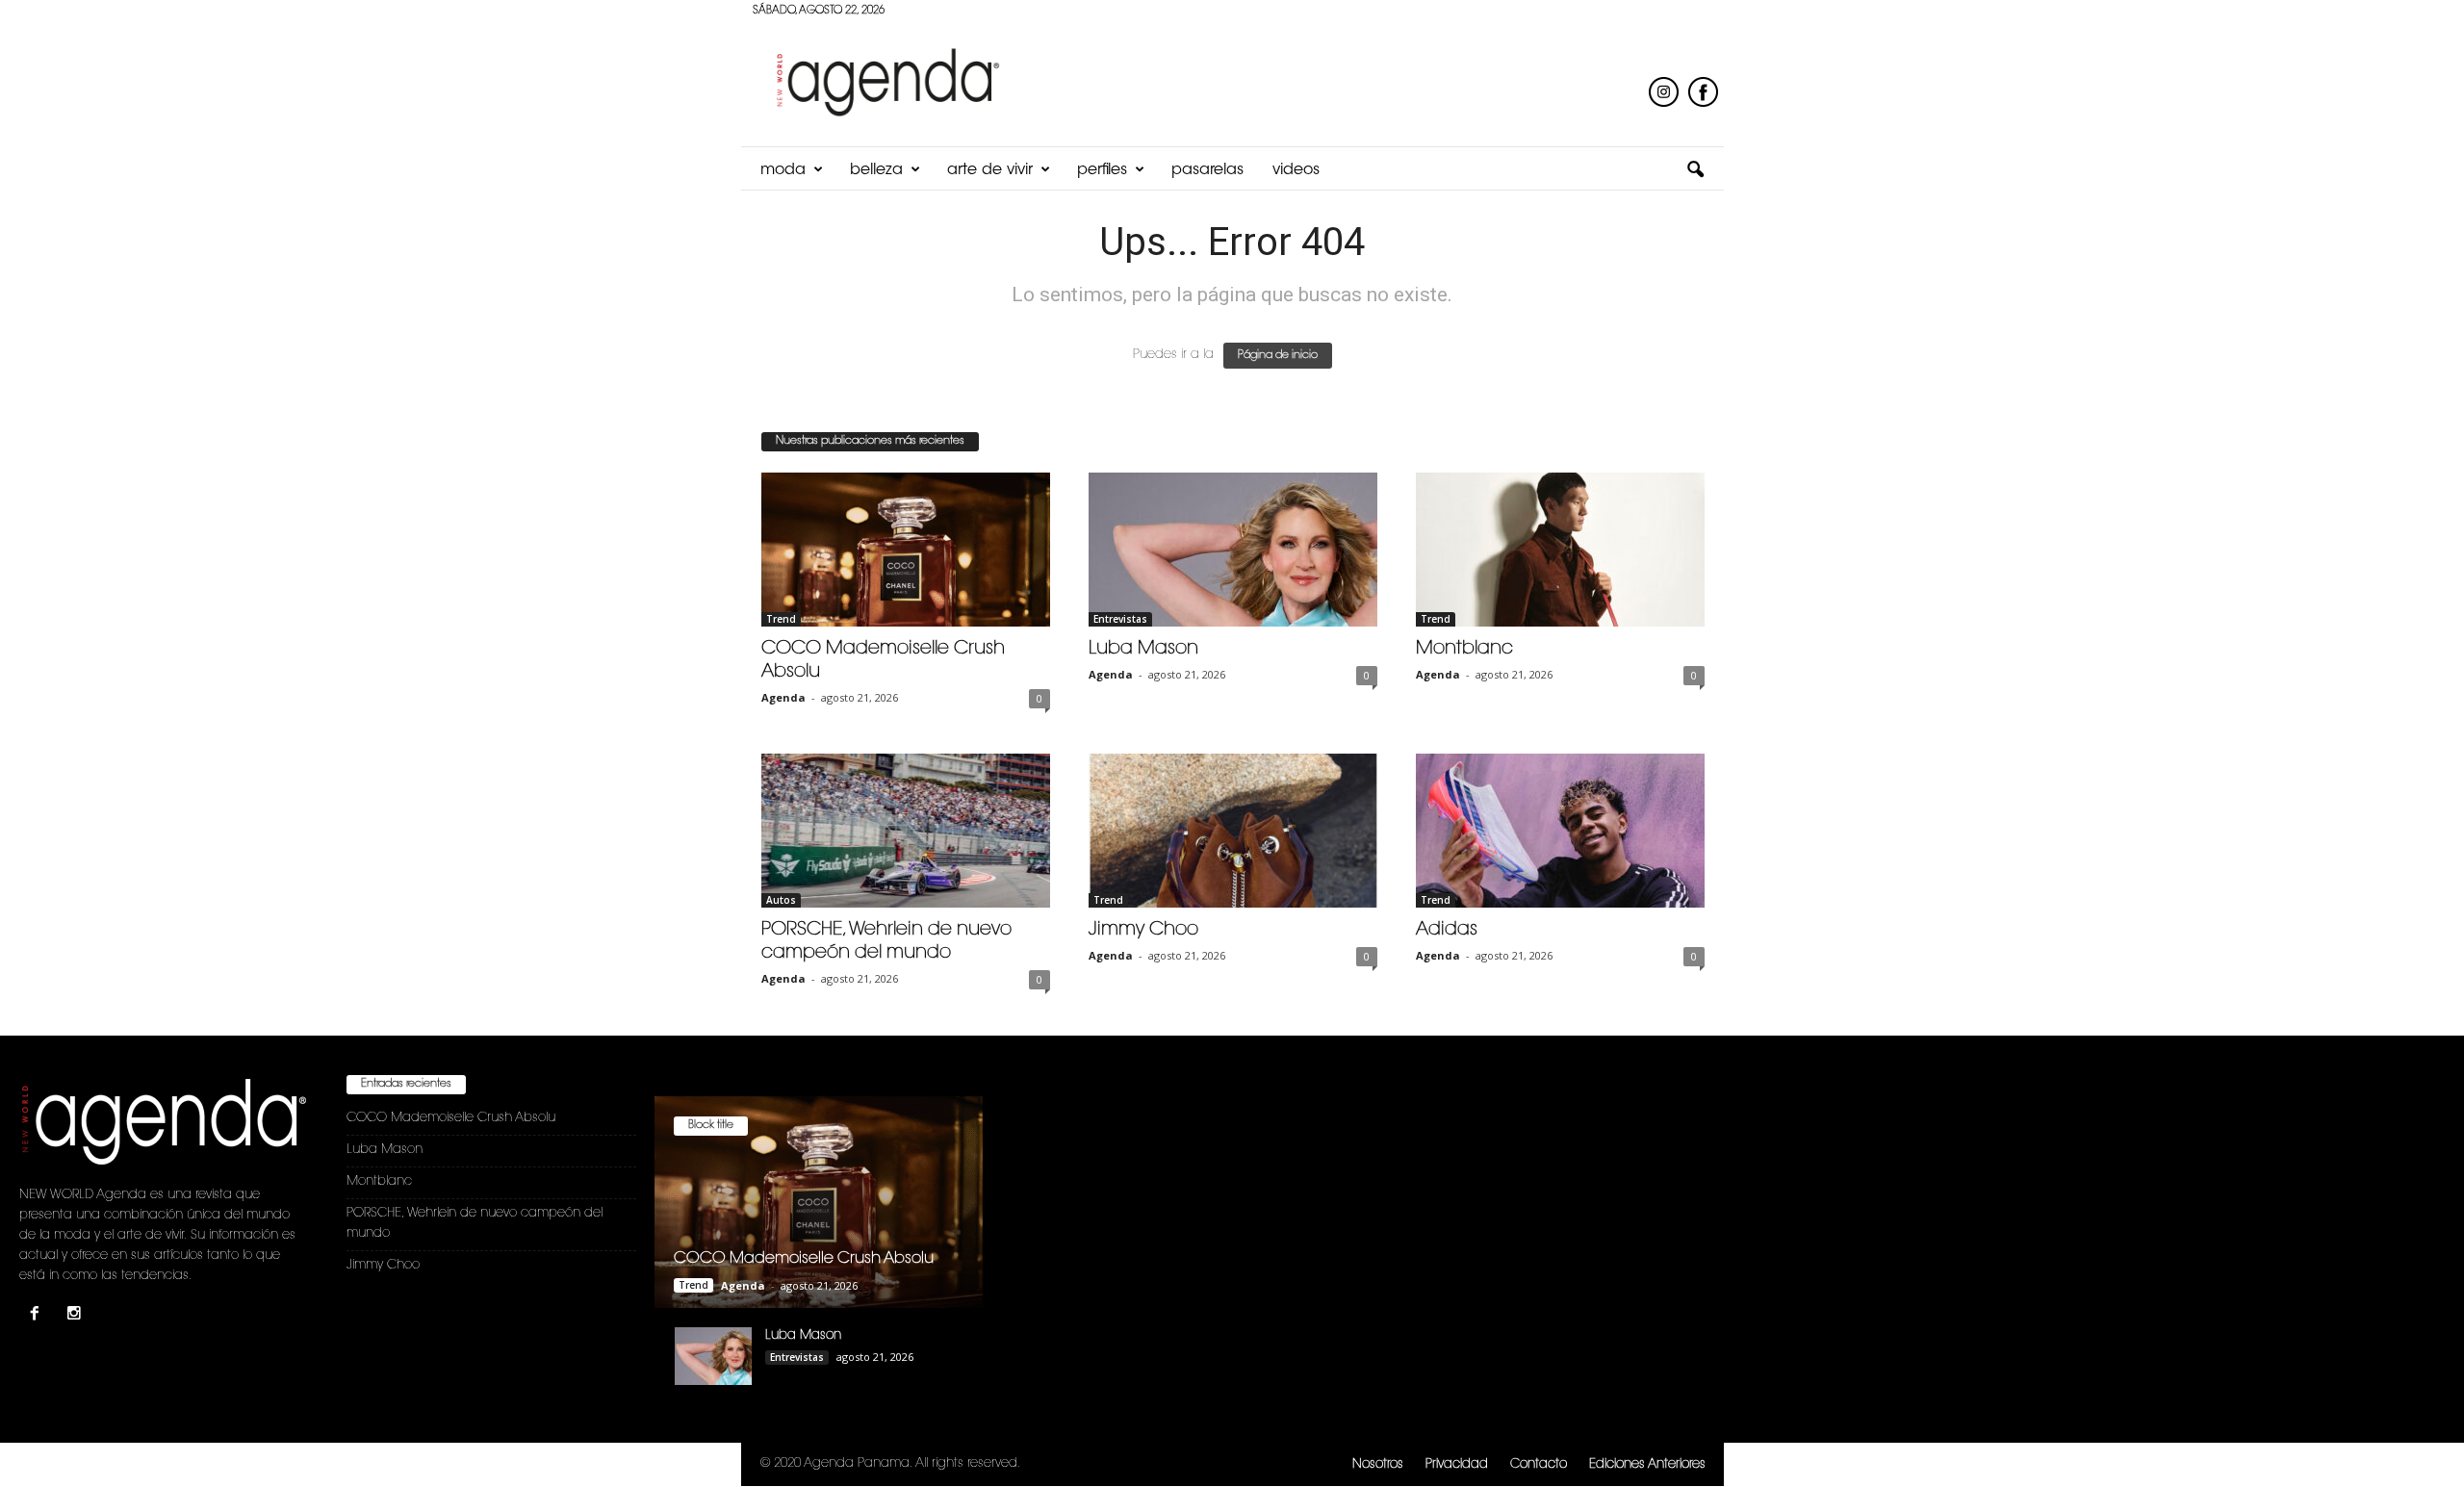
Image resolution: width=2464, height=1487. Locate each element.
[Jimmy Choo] (1233, 831)
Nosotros (1378, 1464)
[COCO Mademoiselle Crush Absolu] (906, 550)
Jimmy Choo (1143, 930)
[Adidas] (1560, 831)
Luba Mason (1143, 649)
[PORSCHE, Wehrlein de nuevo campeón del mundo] (906, 831)
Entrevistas (1120, 619)
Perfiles (1102, 170)
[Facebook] (39, 1316)
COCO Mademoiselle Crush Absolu (451, 1118)
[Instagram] (77, 1316)
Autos (781, 900)
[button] (1695, 170)
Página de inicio (1278, 356)
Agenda (783, 697)
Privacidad (1457, 1464)
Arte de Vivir (990, 170)
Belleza (876, 170)
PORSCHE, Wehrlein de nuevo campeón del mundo (475, 1223)
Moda (783, 170)
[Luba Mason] (1233, 550)
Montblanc (1464, 649)
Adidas (1447, 930)
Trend (781, 619)
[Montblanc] (1560, 550)
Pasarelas (1207, 170)
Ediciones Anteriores (1647, 1464)
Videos (1296, 170)
